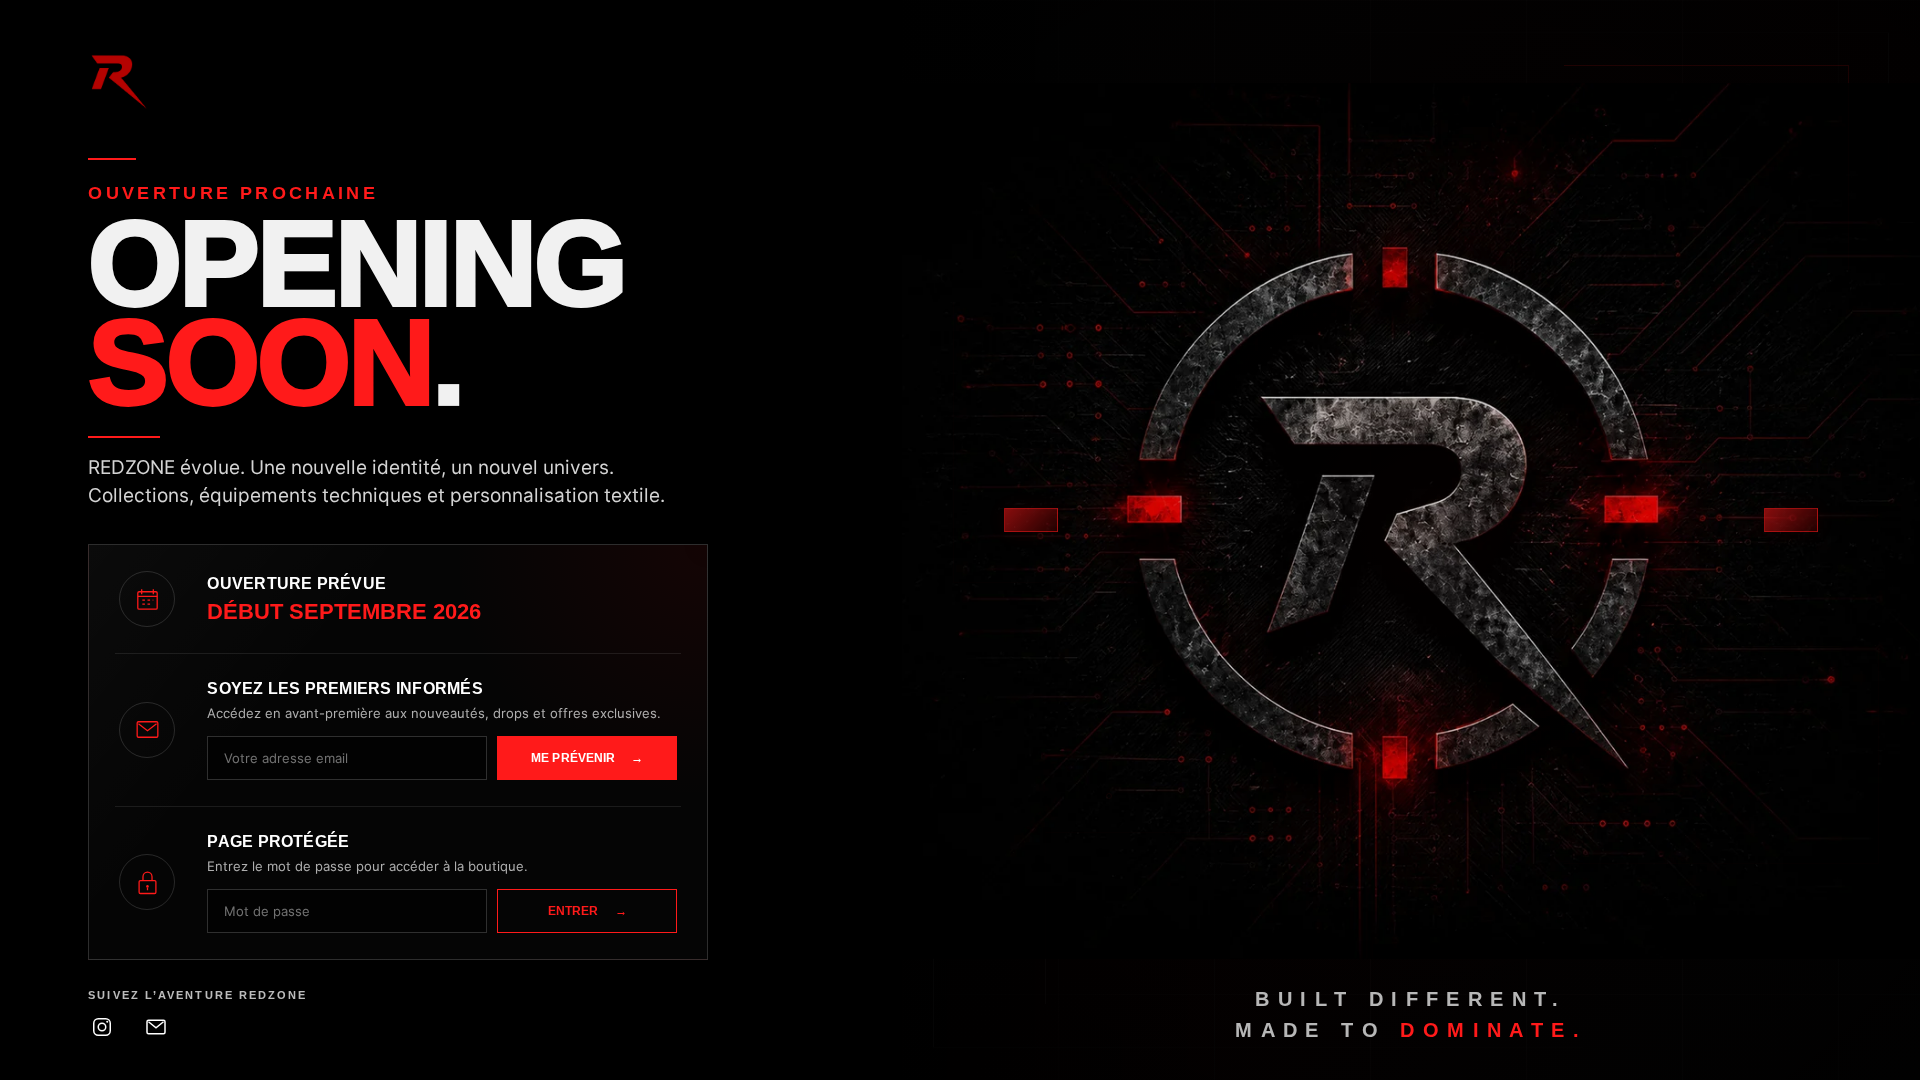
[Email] (156, 1027)
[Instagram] (102, 1027)
